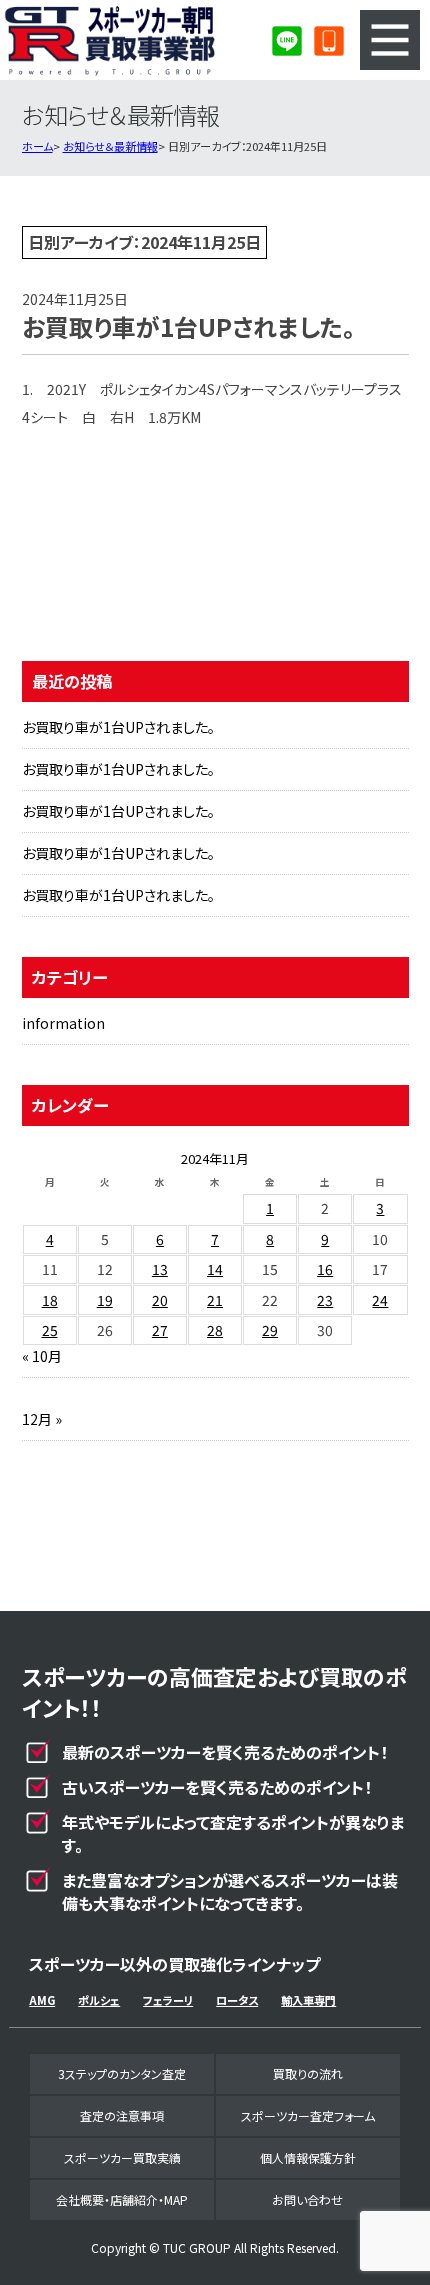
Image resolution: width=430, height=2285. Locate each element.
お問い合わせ (307, 2199)
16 (325, 1269)
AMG (42, 2000)
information (63, 1023)
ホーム (37, 146)
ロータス (237, 2000)
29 (270, 1330)
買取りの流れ (308, 2073)
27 (160, 1330)
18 (50, 1300)
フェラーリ (168, 2000)
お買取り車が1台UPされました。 (118, 727)
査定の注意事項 (122, 2115)
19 (105, 1300)
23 (325, 1300)
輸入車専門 (308, 2000)
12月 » (42, 1419)
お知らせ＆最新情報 (110, 146)
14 (215, 1269)
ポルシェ (99, 2000)
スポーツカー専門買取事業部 (109, 40)
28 (215, 1330)
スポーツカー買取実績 (122, 2157)
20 (160, 1300)
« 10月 (42, 1356)
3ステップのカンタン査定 (122, 2073)
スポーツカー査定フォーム (308, 2115)
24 (380, 1300)
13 (160, 1269)
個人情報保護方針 (308, 2157)
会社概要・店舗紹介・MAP (122, 2199)
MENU (390, 40)
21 (215, 1300)
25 (50, 1330)
